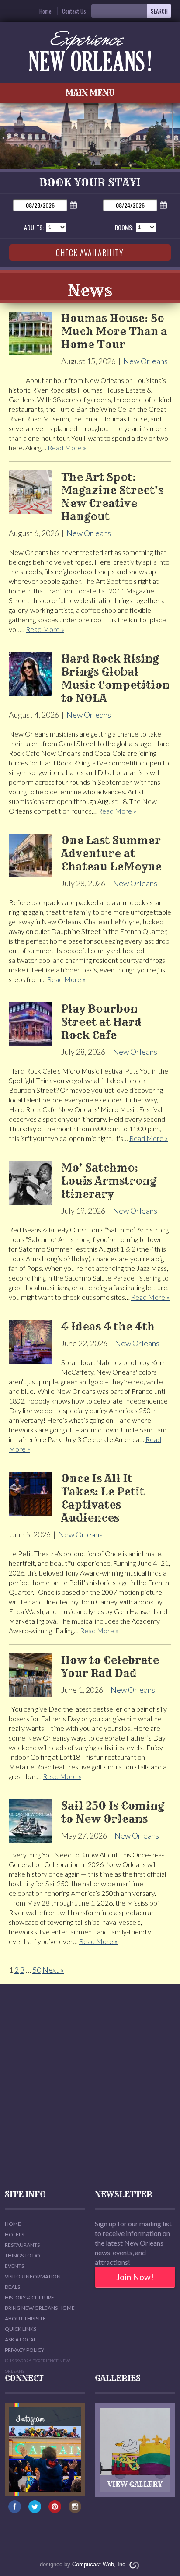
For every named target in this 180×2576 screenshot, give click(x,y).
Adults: (34, 227)
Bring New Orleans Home (40, 2308)
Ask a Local (21, 2339)
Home (45, 11)
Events (14, 2266)
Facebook (15, 2511)
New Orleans (145, 361)
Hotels (14, 2234)
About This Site (25, 2318)
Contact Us (74, 11)
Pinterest (55, 2511)
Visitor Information (33, 2276)
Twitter (35, 2511)
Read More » (67, 447)
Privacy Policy (24, 2350)
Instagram (75, 2511)
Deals (12, 2287)
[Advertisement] (90, 2088)
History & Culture (29, 2297)
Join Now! (135, 2277)
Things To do (22, 2255)
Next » (53, 1970)
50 (37, 1970)
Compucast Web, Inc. (100, 2564)
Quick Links (21, 2329)
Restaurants (22, 2245)
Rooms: (124, 227)
